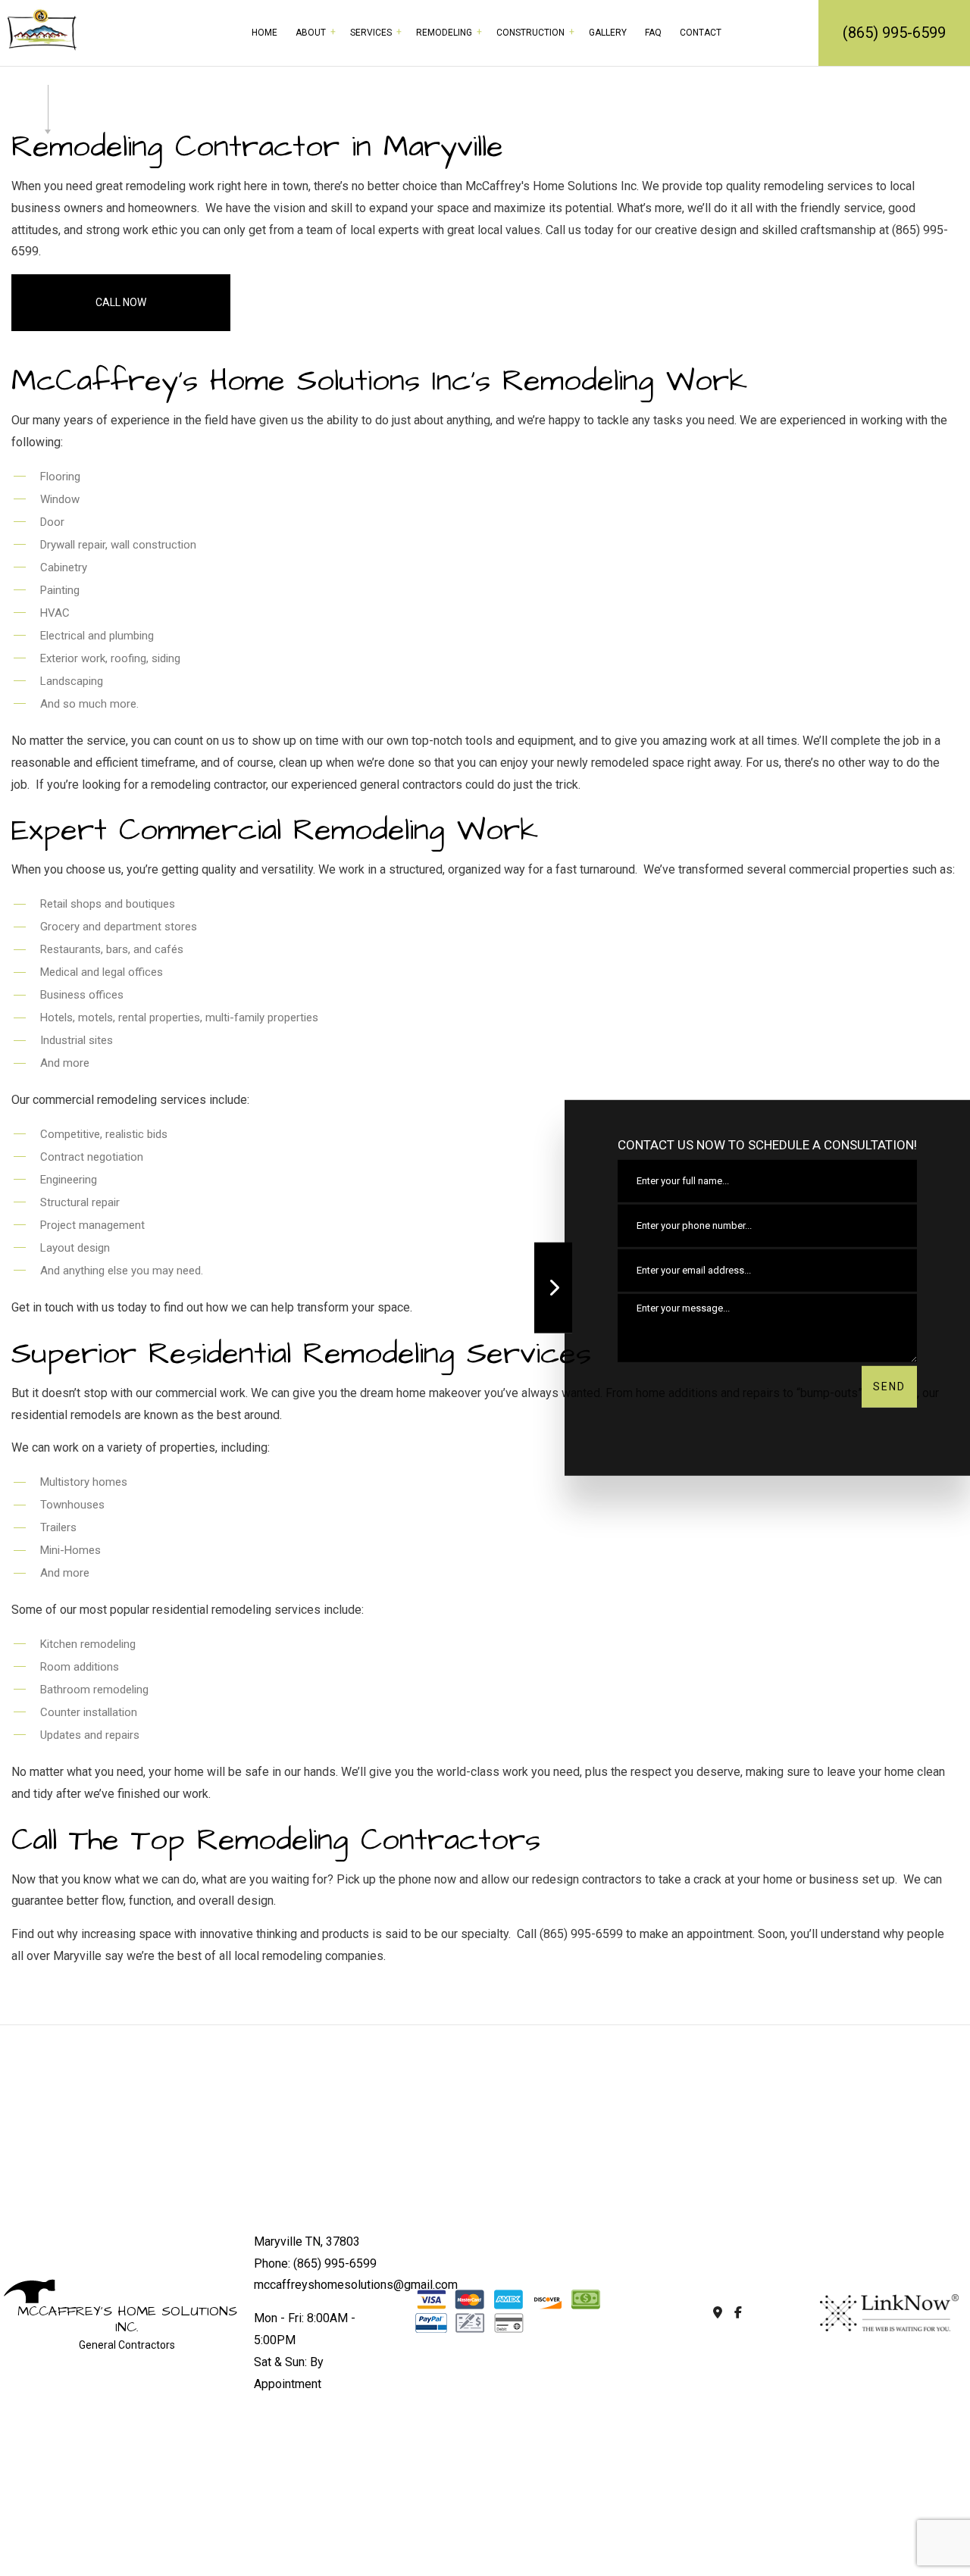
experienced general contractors (377, 785)
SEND (889, 1386)
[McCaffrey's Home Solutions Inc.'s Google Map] (717, 2313)
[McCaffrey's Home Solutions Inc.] (42, 28)
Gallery (608, 33)
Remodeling (444, 33)
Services (371, 33)
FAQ (653, 33)
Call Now (121, 302)
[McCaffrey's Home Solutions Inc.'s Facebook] (738, 2313)
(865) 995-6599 (894, 33)
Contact (701, 33)
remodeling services (818, 186)
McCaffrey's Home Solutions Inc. (127, 2320)
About (311, 33)
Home (264, 33)
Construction (530, 33)
